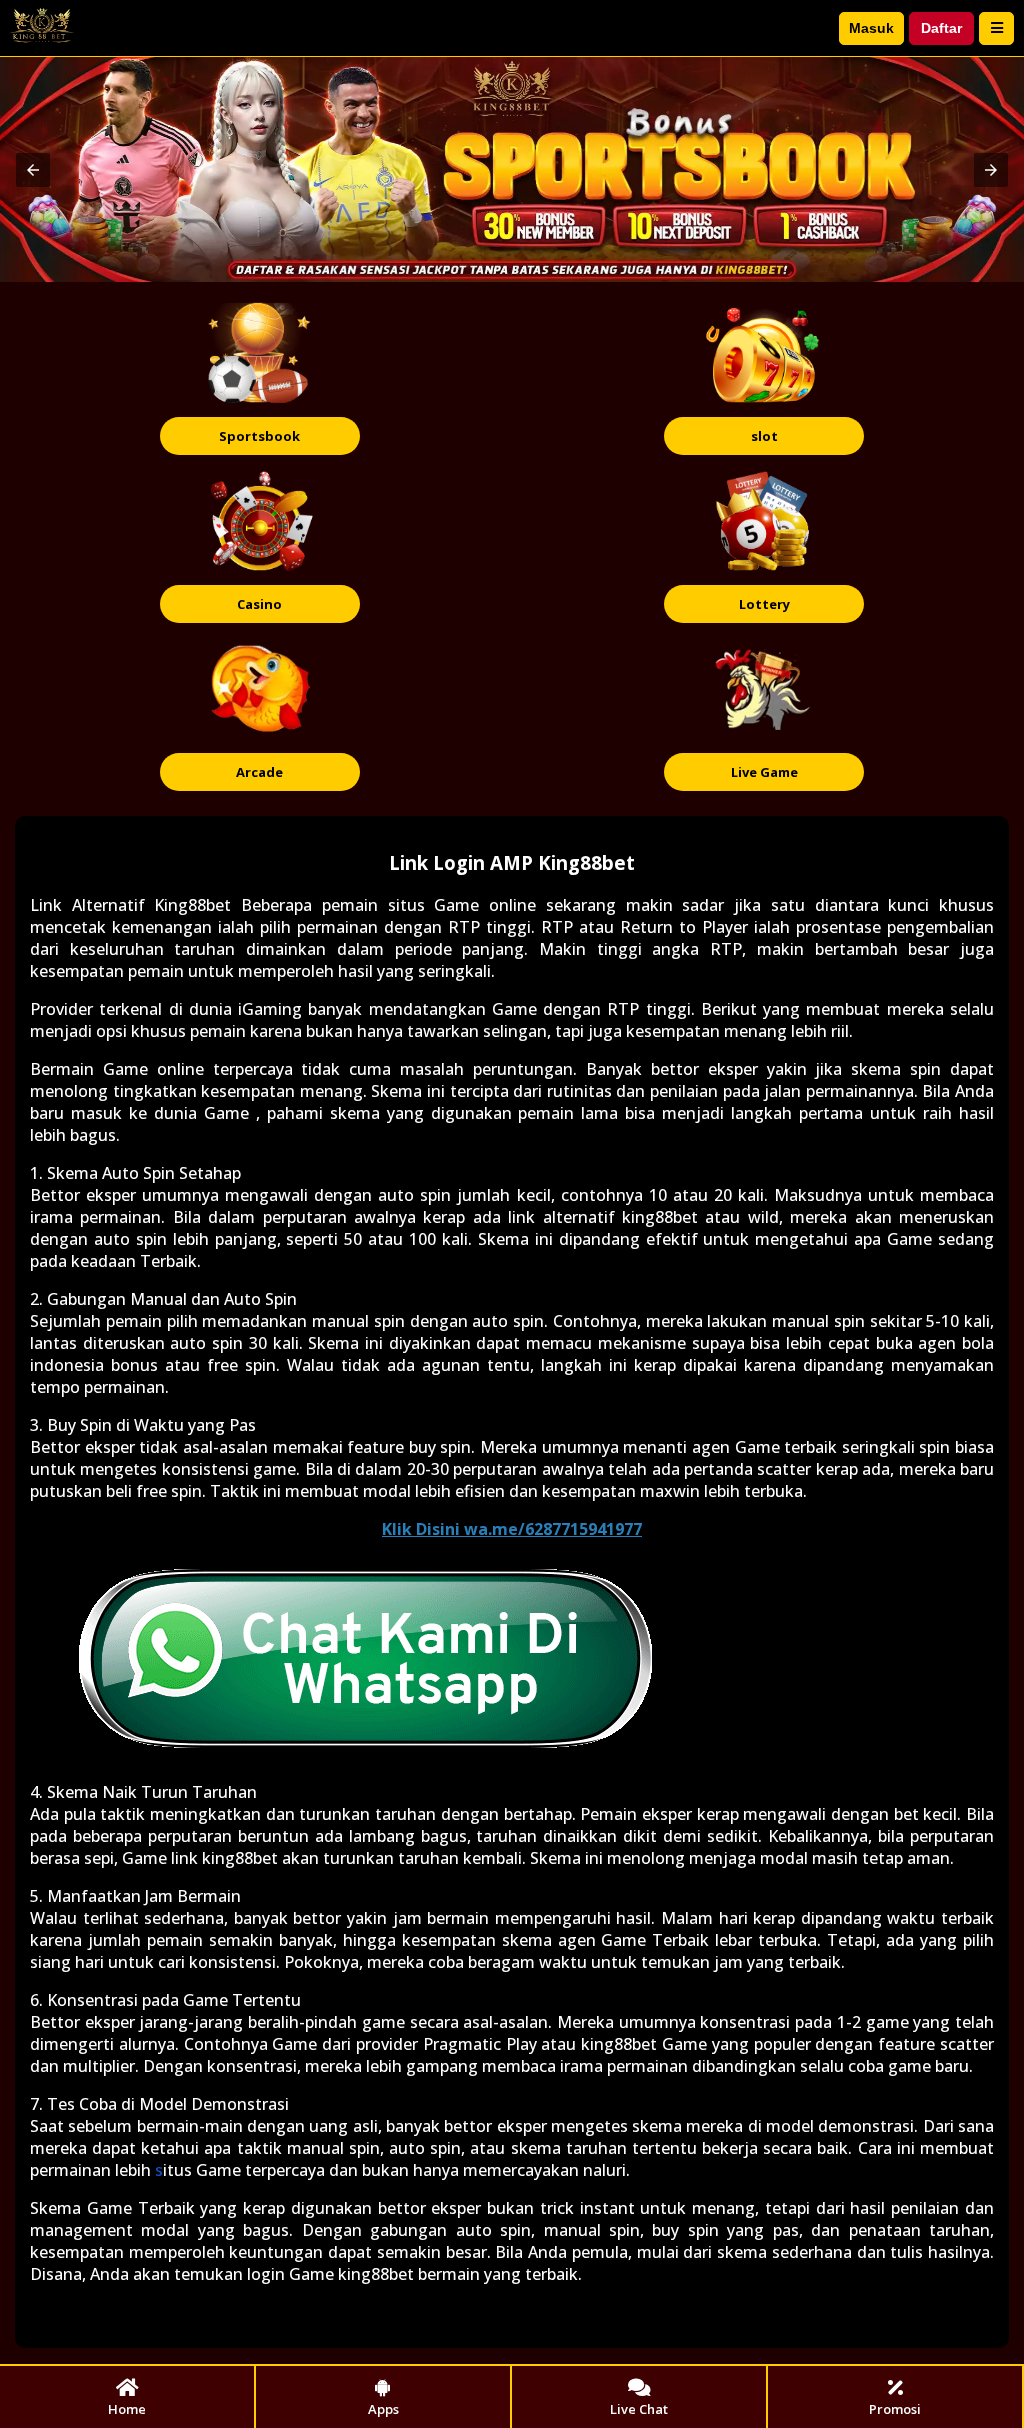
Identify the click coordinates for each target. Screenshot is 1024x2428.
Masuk (871, 28)
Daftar (941, 28)
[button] (33, 170)
